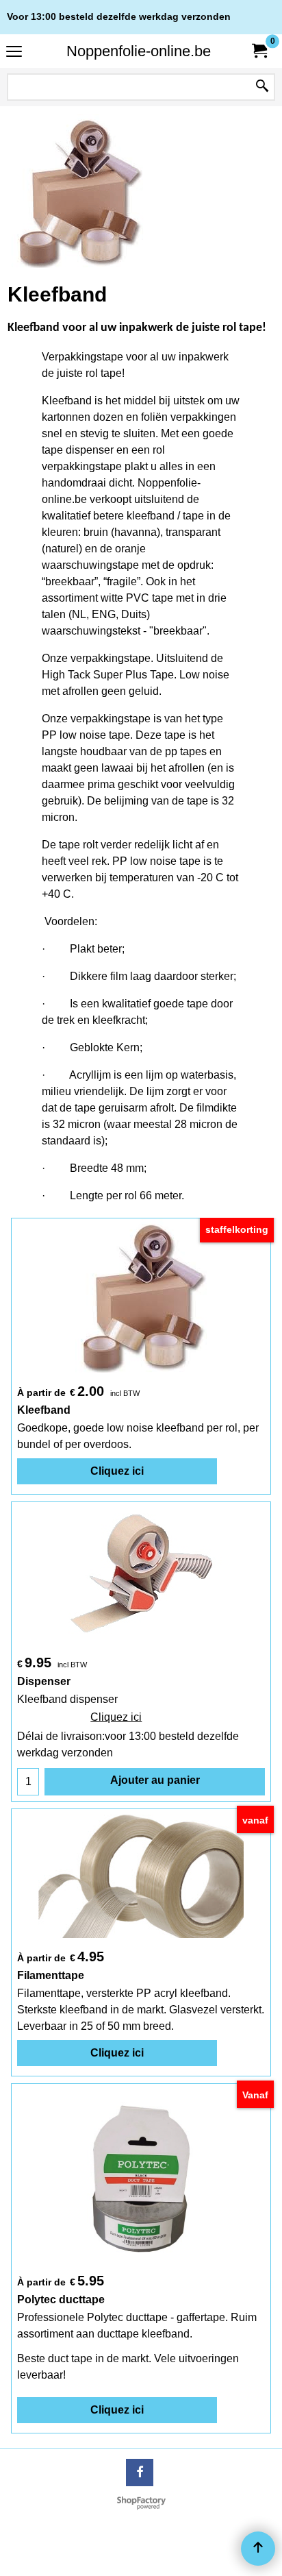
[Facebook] (140, 2473)
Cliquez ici (117, 1471)
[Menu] (14, 52)
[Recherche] (262, 87)
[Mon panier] (259, 51)
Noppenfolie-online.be (139, 51)
